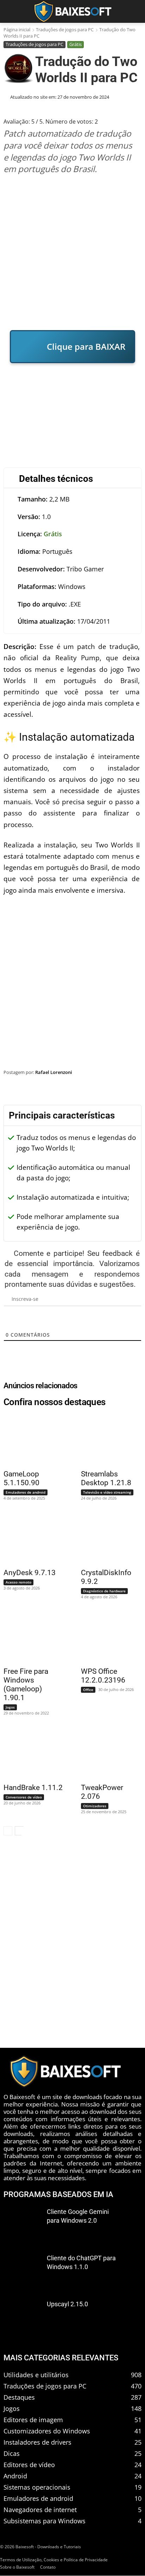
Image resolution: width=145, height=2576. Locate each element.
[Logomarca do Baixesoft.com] (72, 11)
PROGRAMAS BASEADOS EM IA (58, 2194)
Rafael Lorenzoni (54, 1072)
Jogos (10, 1707)
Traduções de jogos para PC (65, 30)
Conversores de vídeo (24, 1797)
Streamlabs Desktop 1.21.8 (106, 1478)
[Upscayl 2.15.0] (22, 2317)
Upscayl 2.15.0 (67, 2304)
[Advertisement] (72, 252)
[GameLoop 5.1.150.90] (29, 1439)
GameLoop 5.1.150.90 (21, 1478)
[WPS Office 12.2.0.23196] (107, 1637)
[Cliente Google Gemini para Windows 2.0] (22, 2225)
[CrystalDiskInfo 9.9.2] (107, 1538)
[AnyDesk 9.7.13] (29, 1538)
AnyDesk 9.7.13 (30, 1573)
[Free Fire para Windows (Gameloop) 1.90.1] (29, 1637)
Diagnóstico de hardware (104, 1591)
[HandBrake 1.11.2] (29, 1753)
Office (88, 1690)
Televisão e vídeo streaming (107, 1492)
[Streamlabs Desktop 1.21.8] (107, 1439)
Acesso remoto (18, 1582)
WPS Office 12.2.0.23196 (103, 1676)
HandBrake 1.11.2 (33, 1788)
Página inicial (17, 30)
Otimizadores (95, 1806)
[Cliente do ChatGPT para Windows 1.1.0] (22, 2271)
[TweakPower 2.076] (107, 1753)
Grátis (75, 44)
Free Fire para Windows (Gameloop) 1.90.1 (26, 1684)
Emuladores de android (26, 1492)
